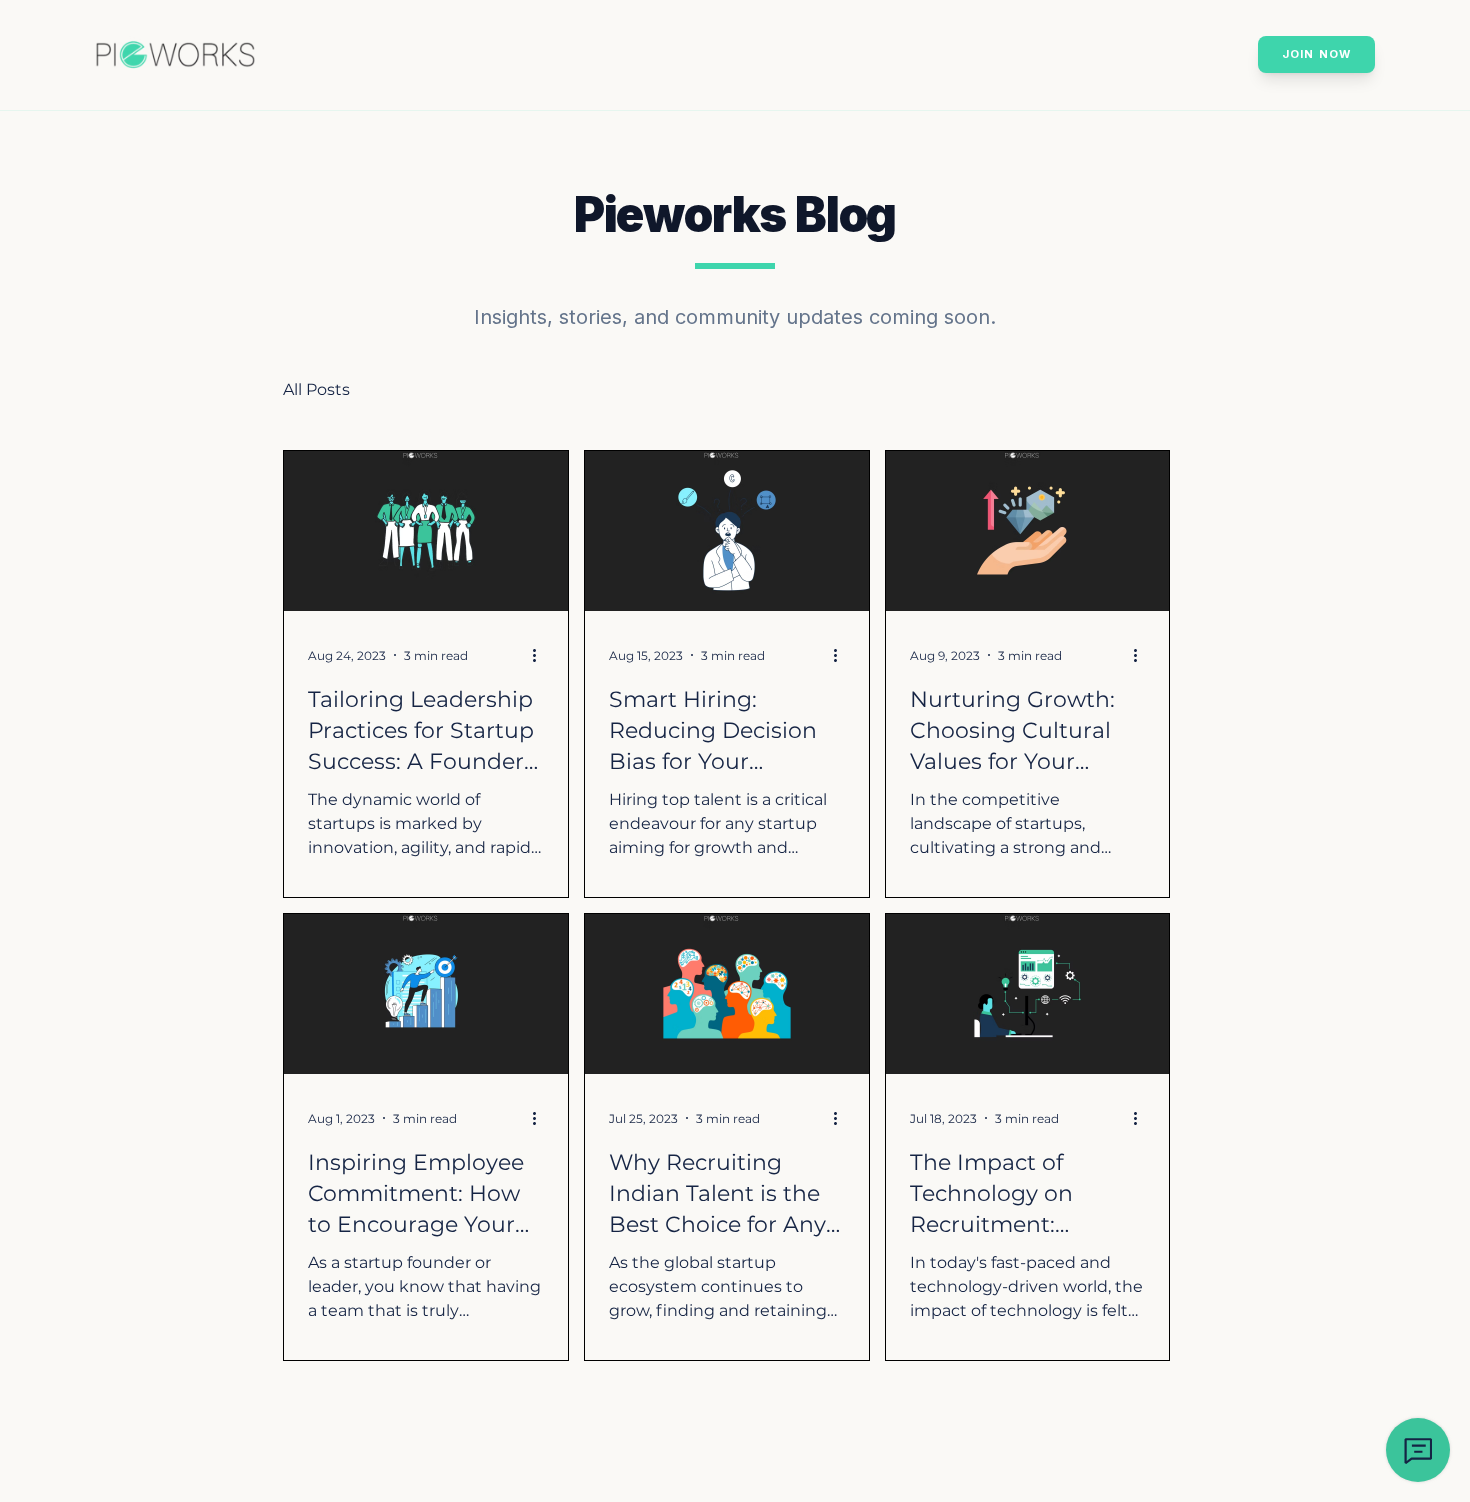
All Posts (316, 389)
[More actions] (541, 655)
